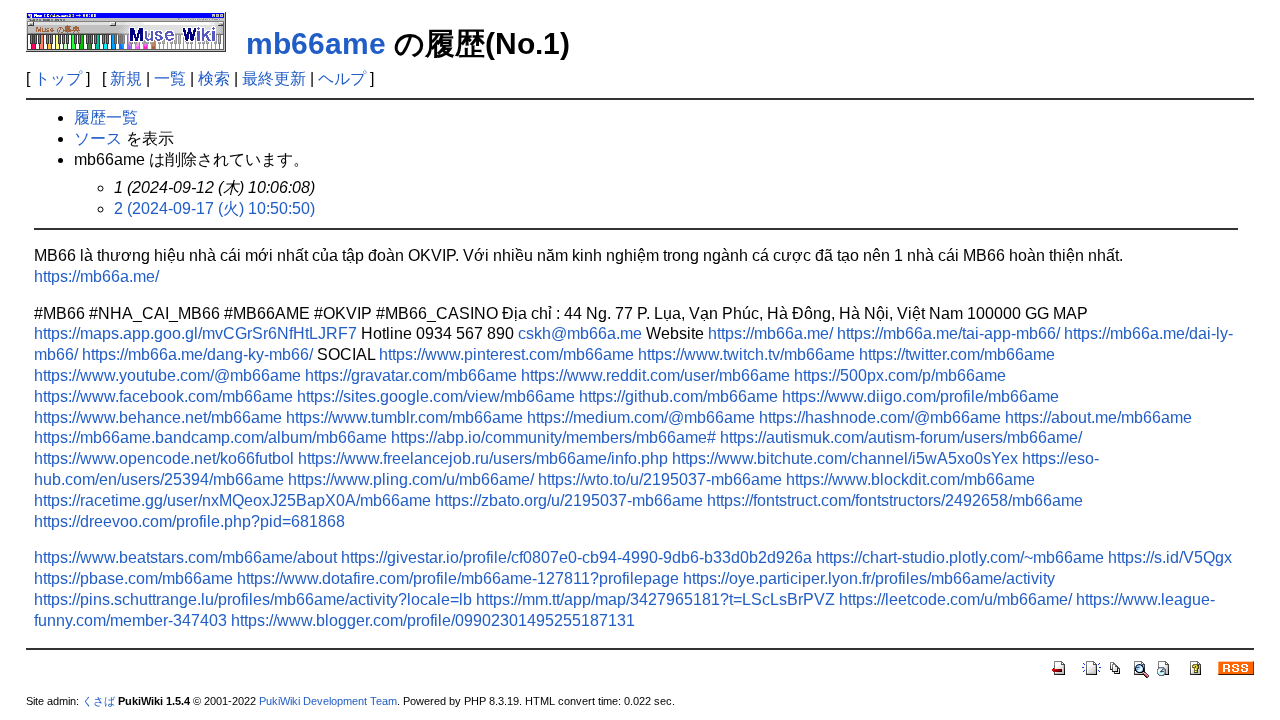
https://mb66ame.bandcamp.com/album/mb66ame (210, 437)
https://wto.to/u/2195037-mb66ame (660, 479)
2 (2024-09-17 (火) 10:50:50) (214, 208)
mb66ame (316, 43)
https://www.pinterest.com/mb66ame (506, 354)
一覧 (170, 78)
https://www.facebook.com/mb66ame (163, 396)
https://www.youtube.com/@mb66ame (167, 375)
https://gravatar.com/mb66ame (411, 375)
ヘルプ (342, 78)
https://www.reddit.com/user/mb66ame (655, 375)
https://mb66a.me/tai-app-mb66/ (948, 333)
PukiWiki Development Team (328, 701)
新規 (126, 78)
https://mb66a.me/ (96, 276)
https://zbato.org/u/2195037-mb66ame (569, 500)
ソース (98, 138)
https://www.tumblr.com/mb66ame (404, 417)
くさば (98, 701)
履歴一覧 (106, 117)
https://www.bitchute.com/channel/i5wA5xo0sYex (845, 458)
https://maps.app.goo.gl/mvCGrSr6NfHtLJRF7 (195, 333)
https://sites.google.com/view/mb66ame (436, 396)
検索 (214, 78)
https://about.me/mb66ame (1098, 417)
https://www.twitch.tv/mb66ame (746, 354)
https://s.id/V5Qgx (1170, 557)
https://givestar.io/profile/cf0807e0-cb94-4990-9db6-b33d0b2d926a (576, 557)
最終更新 (274, 78)
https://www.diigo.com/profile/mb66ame (920, 396)
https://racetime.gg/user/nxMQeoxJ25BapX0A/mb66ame (232, 500)
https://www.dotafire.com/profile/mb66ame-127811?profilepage (458, 578)
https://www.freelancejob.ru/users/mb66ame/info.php (483, 458)
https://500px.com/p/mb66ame (900, 375)
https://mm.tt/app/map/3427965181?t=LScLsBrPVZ (655, 599)
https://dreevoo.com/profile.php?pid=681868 (189, 521)
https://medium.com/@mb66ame (641, 417)
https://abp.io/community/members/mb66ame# (553, 437)
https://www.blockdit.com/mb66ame (910, 479)
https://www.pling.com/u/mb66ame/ (411, 479)
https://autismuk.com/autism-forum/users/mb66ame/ (901, 437)
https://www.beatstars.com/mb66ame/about (185, 557)
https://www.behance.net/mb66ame (158, 417)
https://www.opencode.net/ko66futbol (164, 458)
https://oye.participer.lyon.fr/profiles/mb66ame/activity (869, 578)
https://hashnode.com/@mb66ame (880, 417)
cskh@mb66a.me (580, 333)
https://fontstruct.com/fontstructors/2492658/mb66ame (895, 500)
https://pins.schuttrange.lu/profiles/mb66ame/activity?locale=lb (253, 599)
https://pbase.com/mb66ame (133, 578)
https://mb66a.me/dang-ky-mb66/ (197, 354)
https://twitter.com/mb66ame (957, 354)
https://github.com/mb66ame (678, 396)
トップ (58, 78)
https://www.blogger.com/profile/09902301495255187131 (433, 620)
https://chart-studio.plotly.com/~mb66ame (960, 557)
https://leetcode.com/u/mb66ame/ (955, 599)
